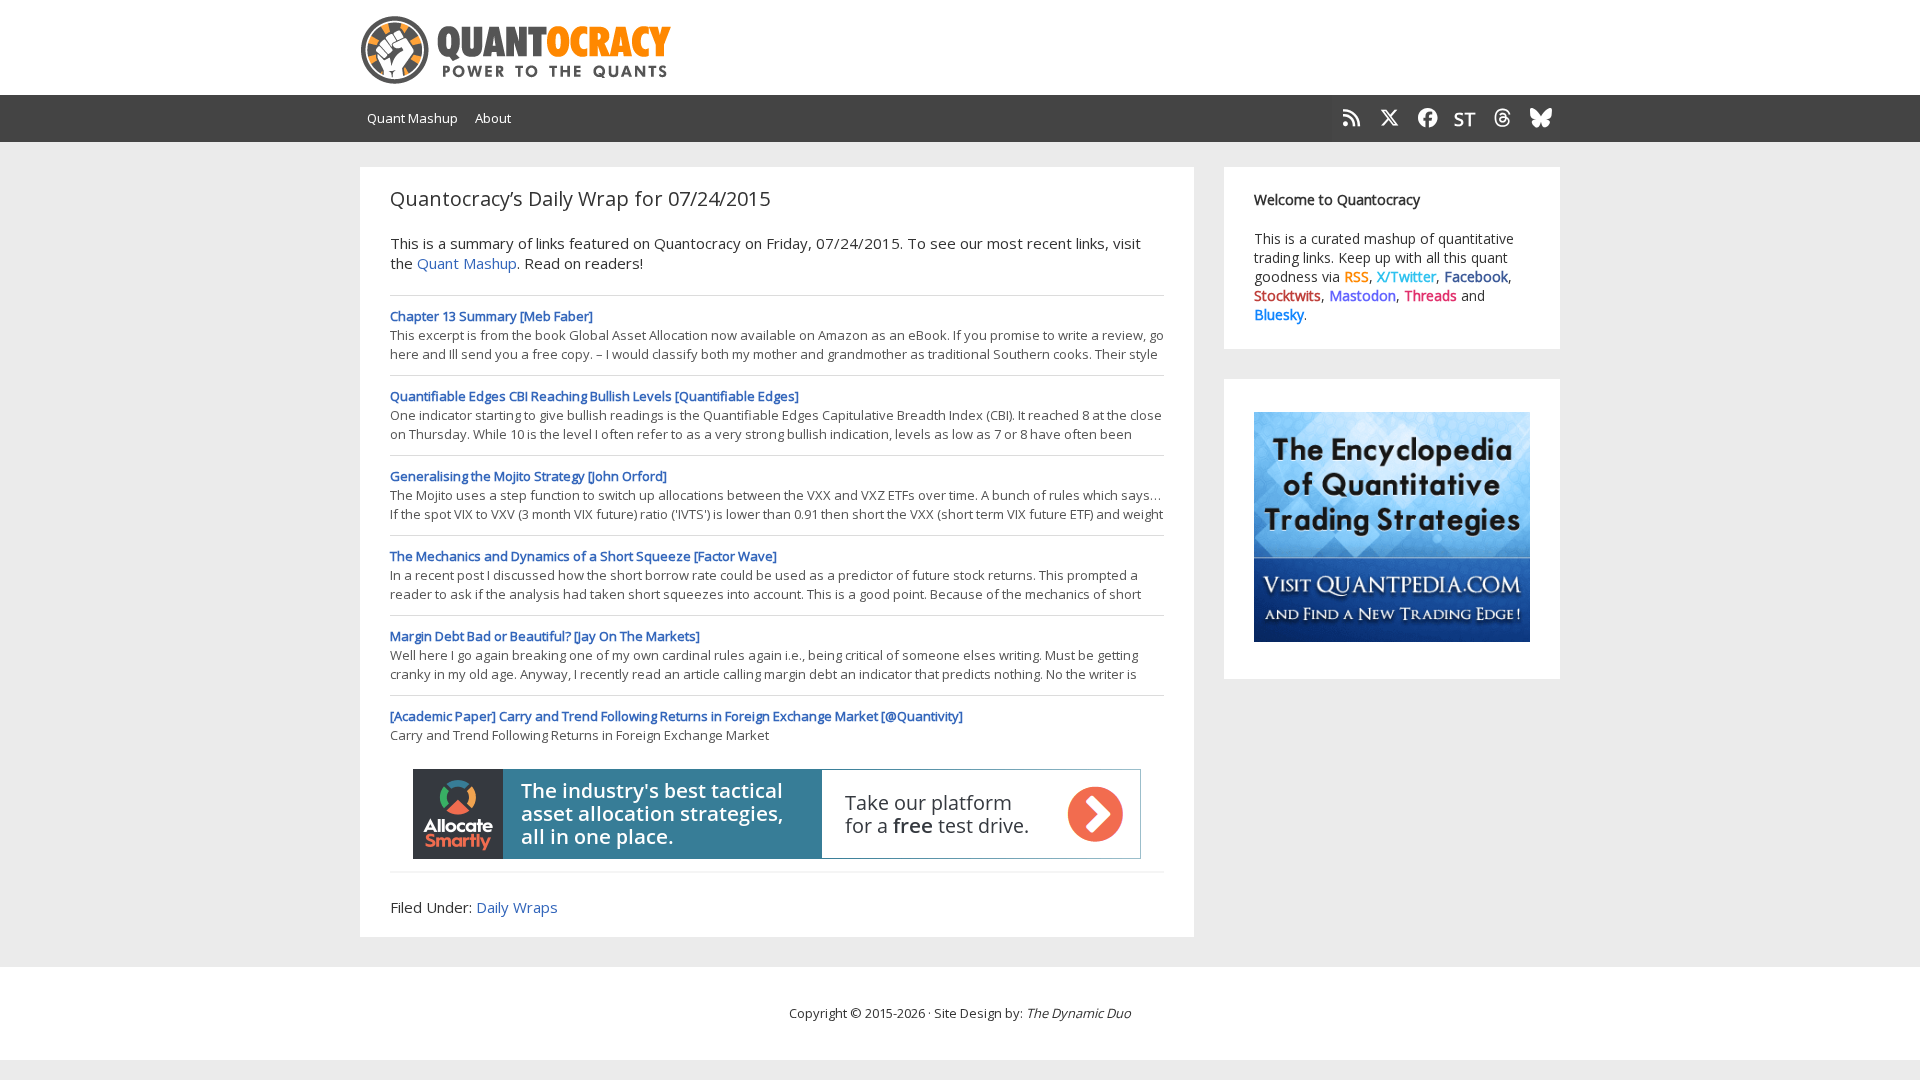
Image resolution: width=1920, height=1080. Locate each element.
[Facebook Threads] (1502, 118)
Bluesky (1279, 314)
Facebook (1476, 276)
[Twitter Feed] (1390, 118)
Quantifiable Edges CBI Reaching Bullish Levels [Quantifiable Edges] (594, 396)
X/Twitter (1406, 276)
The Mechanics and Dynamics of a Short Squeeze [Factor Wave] (583, 556)
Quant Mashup (467, 263)
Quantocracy (540, 50)
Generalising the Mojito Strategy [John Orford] (528, 476)
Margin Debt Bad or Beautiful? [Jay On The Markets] (545, 636)
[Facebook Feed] (1428, 118)
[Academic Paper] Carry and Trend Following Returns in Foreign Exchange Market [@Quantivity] (676, 716)
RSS (1356, 276)
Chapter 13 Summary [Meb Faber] (491, 316)
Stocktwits (1287, 295)
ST (1465, 117)
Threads (1430, 295)
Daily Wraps (517, 907)
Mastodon (1362, 295)
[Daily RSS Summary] (1351, 118)
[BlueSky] (1541, 118)
